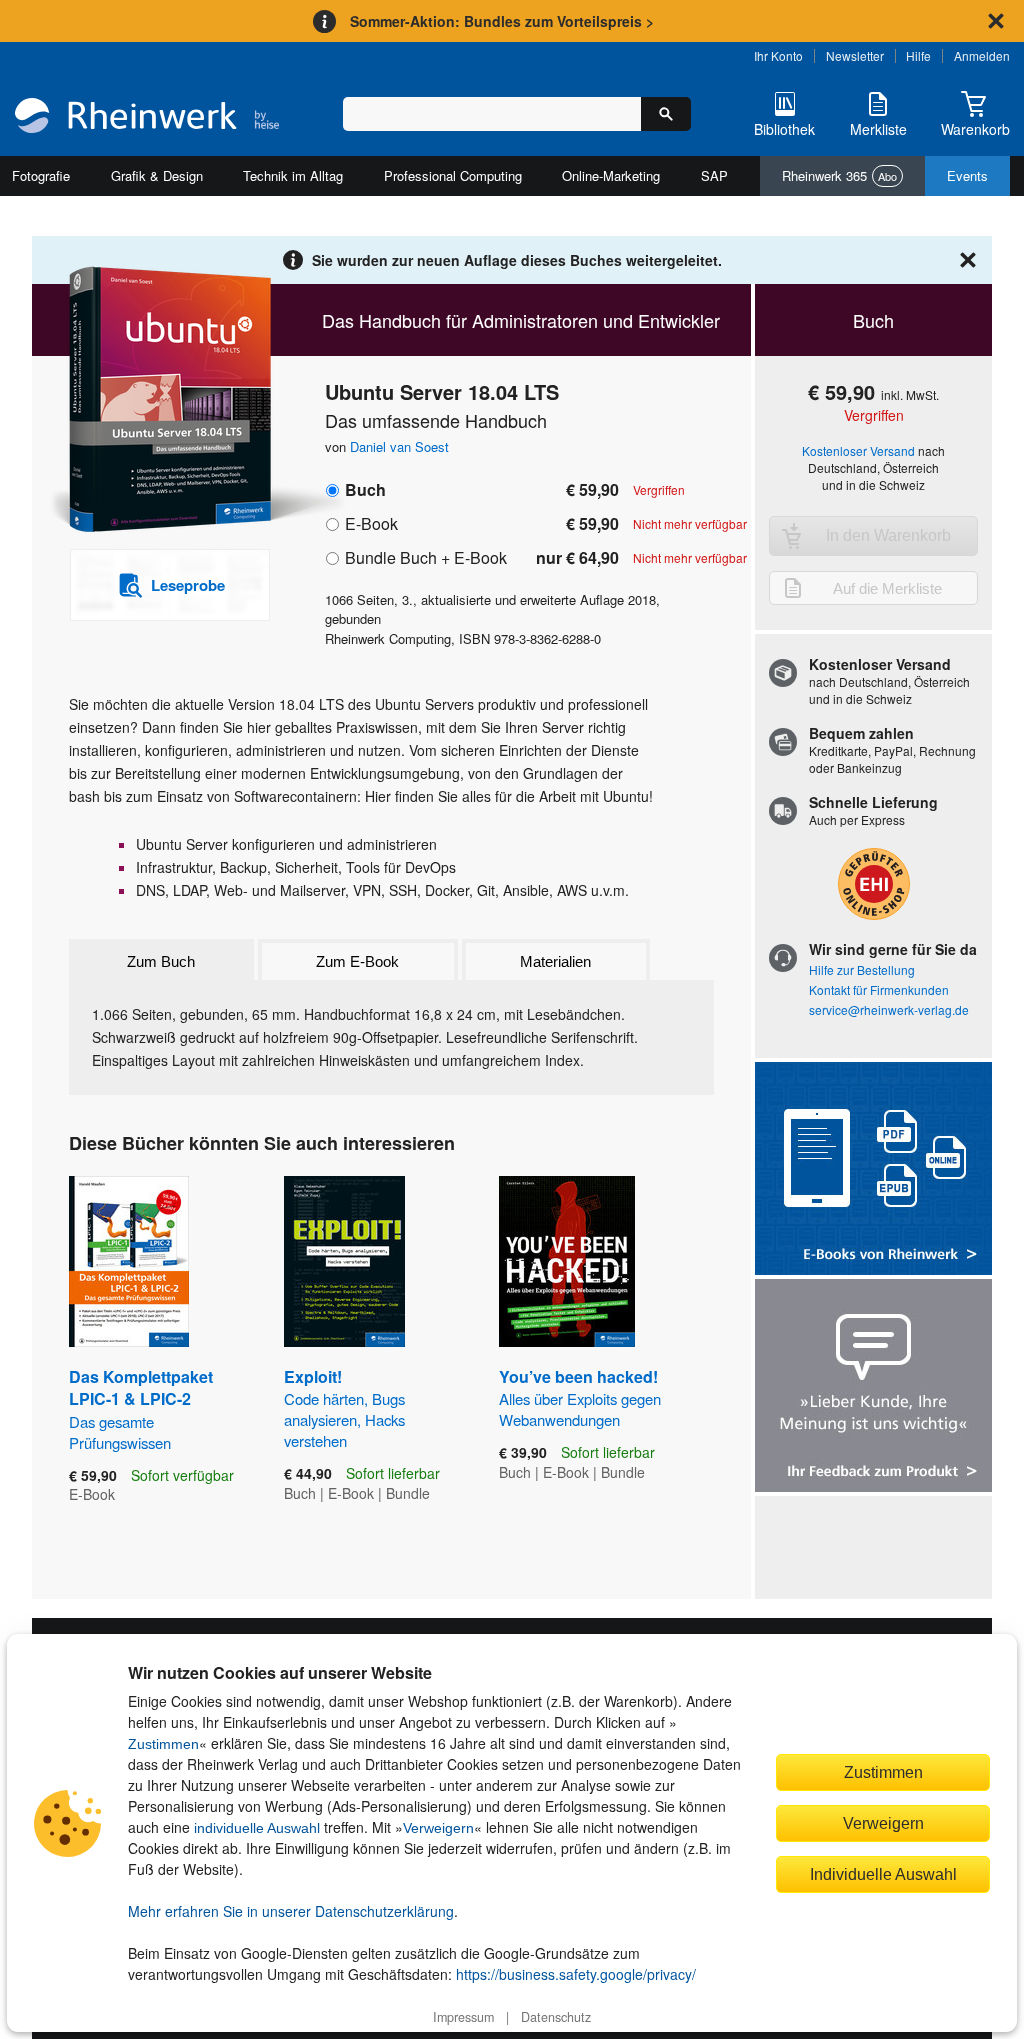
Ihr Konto (778, 55)
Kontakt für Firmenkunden (879, 989)
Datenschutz (556, 2017)
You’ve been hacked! (580, 1397)
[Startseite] (147, 117)
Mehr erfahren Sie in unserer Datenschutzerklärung (291, 1911)
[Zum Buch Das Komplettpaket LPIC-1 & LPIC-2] (129, 1261)
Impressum (463, 2017)
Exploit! (344, 1408)
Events (967, 175)
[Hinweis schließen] (996, 21)
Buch (365, 489)
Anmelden (982, 55)
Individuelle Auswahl (883, 1874)
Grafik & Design (157, 175)
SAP (714, 175)
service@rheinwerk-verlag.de (889, 1009)
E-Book (371, 523)
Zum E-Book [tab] (357, 961)
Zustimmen (163, 1744)
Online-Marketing (611, 175)
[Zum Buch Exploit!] (344, 1261)
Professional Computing (453, 175)
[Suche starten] (666, 114)
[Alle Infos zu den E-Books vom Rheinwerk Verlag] (873, 1170)
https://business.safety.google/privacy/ (576, 1974)
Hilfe (918, 55)
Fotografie (41, 175)
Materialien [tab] (555, 961)
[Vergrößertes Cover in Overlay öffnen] (159, 401)
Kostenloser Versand (858, 450)
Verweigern (438, 1828)
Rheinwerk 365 (839, 175)
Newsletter (855, 55)
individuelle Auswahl (257, 1828)
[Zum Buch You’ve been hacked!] (567, 1261)
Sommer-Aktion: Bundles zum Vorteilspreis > (502, 21)
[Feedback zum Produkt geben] (873, 1387)
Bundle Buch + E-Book (426, 557)
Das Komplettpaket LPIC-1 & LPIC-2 (141, 1409)
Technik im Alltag (293, 175)
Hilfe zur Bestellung (862, 969)
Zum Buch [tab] (161, 961)
